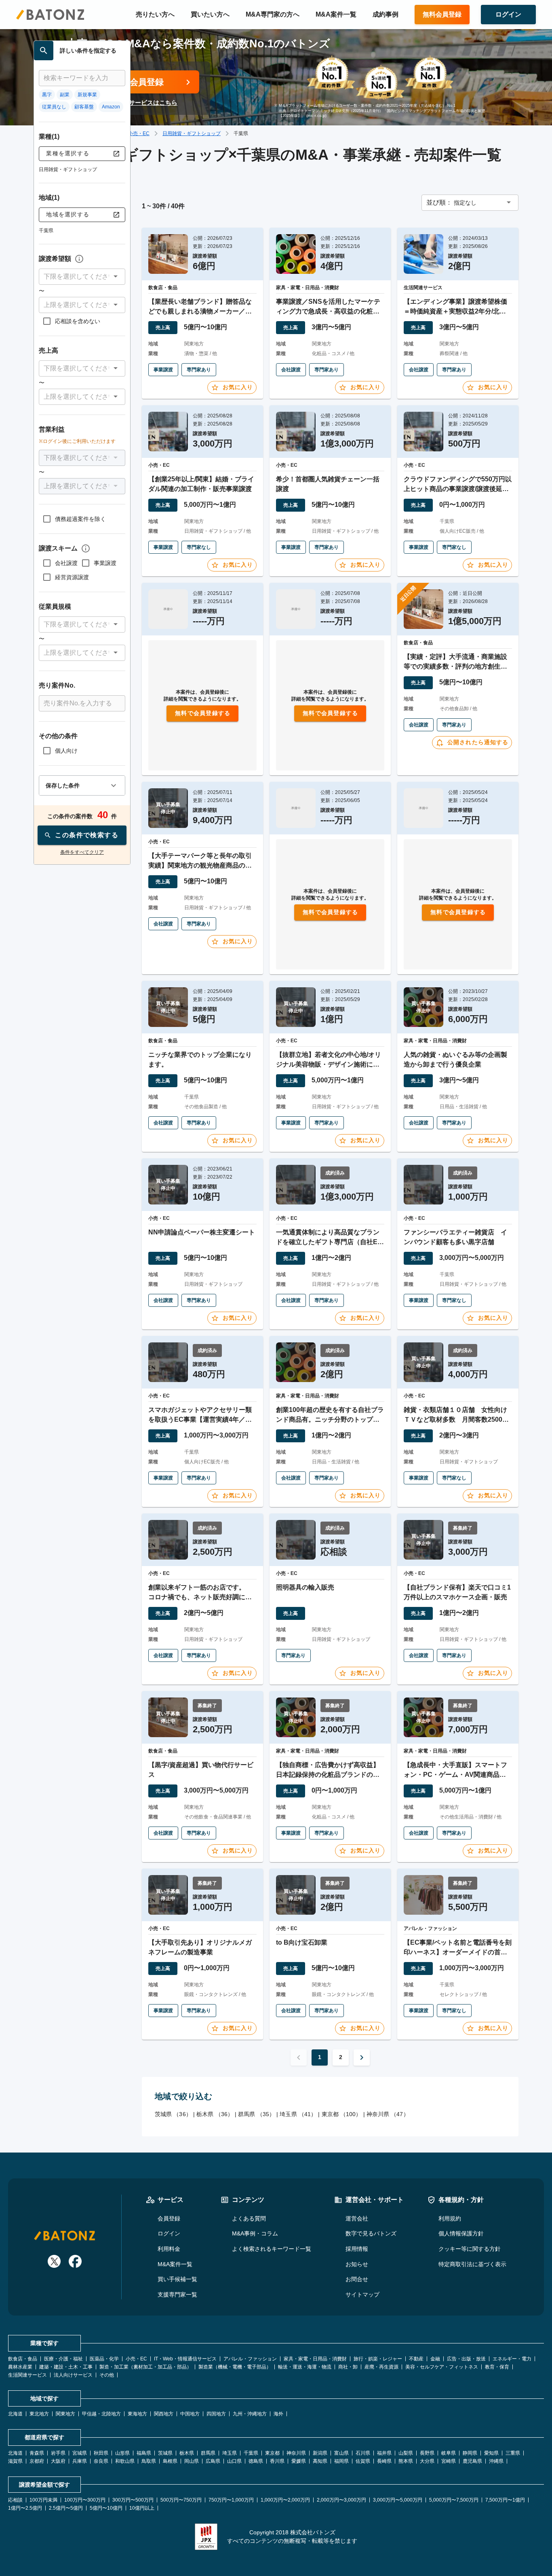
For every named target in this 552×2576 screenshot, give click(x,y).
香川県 (277, 2461)
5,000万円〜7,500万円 (454, 2500)
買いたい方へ (210, 14)
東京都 (272, 2453)
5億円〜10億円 (106, 2508)
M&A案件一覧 (336, 14)
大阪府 (58, 2461)
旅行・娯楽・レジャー (378, 2359)
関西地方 (164, 2414)
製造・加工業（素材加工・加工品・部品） (145, 2367)
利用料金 (169, 2249)
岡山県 (192, 2461)
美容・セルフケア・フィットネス (442, 2367)
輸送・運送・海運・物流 (305, 2367)
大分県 (427, 2461)
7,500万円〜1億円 (505, 2500)
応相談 (15, 2500)
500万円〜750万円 (181, 2500)
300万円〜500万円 (133, 2500)
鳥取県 (149, 2461)
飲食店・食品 (23, 2359)
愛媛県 (299, 2461)
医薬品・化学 (104, 2359)
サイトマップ (362, 2294)
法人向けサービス (73, 2375)
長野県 (427, 2453)
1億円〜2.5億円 (25, 2508)
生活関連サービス (27, 2375)
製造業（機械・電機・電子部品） (235, 2367)
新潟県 (320, 2453)
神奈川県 (296, 2453)
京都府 (37, 2461)
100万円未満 (43, 2500)
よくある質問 (249, 2218)
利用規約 (450, 2218)
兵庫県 (80, 2461)
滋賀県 (15, 2461)
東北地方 (39, 2414)
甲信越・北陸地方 (101, 2414)
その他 (107, 2375)
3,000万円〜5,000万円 (398, 2500)
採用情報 (357, 2249)
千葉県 (251, 2453)
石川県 (363, 2453)
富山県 (341, 2453)
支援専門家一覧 (177, 2294)
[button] (82, 277)
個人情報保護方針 (461, 2233)
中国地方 (190, 2414)
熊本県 (406, 2461)
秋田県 (101, 2453)
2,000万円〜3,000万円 (341, 2500)
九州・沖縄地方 (250, 2414)
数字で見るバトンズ (371, 2233)
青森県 (37, 2453)
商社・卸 (348, 2367)
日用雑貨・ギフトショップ (192, 133)
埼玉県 (230, 2453)
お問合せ (357, 2279)
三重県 (513, 2453)
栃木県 (187, 2453)
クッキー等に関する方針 (470, 2249)
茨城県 (165, 2453)
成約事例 (386, 14)
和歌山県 (125, 2461)
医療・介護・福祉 (63, 2359)
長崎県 (384, 2461)
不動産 (416, 2359)
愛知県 (491, 2453)
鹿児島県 (472, 2461)
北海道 (15, 2414)
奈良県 (101, 2461)
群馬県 (208, 2453)
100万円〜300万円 (85, 2500)
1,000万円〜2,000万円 (285, 2500)
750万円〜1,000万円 (231, 2500)
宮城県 (80, 2453)
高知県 (320, 2461)
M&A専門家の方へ (273, 14)
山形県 (122, 2453)
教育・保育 (497, 2367)
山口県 (234, 2461)
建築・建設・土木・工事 (66, 2367)
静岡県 (470, 2453)
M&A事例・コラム (255, 2233)
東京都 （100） (342, 2114)
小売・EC (139, 133)
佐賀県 (363, 2461)
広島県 (213, 2461)
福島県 (144, 2453)
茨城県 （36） (173, 2114)
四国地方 (216, 2414)
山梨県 (406, 2453)
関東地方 (65, 2414)
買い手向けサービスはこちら (138, 103)
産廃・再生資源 (381, 2367)
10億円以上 (142, 2508)
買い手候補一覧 (177, 2279)
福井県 (384, 2453)
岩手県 (58, 2453)
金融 (435, 2359)
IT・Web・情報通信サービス (185, 2359)
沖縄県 (496, 2461)
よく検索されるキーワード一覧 (272, 2249)
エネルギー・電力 (512, 2359)
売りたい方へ (155, 14)
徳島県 (256, 2461)
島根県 (170, 2461)
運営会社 (357, 2218)
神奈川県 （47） (388, 2114)
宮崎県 (449, 2461)
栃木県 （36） (215, 2114)
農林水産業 (20, 2367)
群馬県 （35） (256, 2114)
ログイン (169, 2233)
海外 (278, 2414)
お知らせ (357, 2264)
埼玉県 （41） (298, 2114)
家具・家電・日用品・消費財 (315, 2359)
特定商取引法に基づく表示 (472, 2264)
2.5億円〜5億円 (66, 2508)
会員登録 (169, 2218)
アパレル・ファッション (250, 2359)
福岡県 (341, 2461)
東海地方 (137, 2414)
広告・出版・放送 (466, 2359)
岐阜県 (449, 2453)
